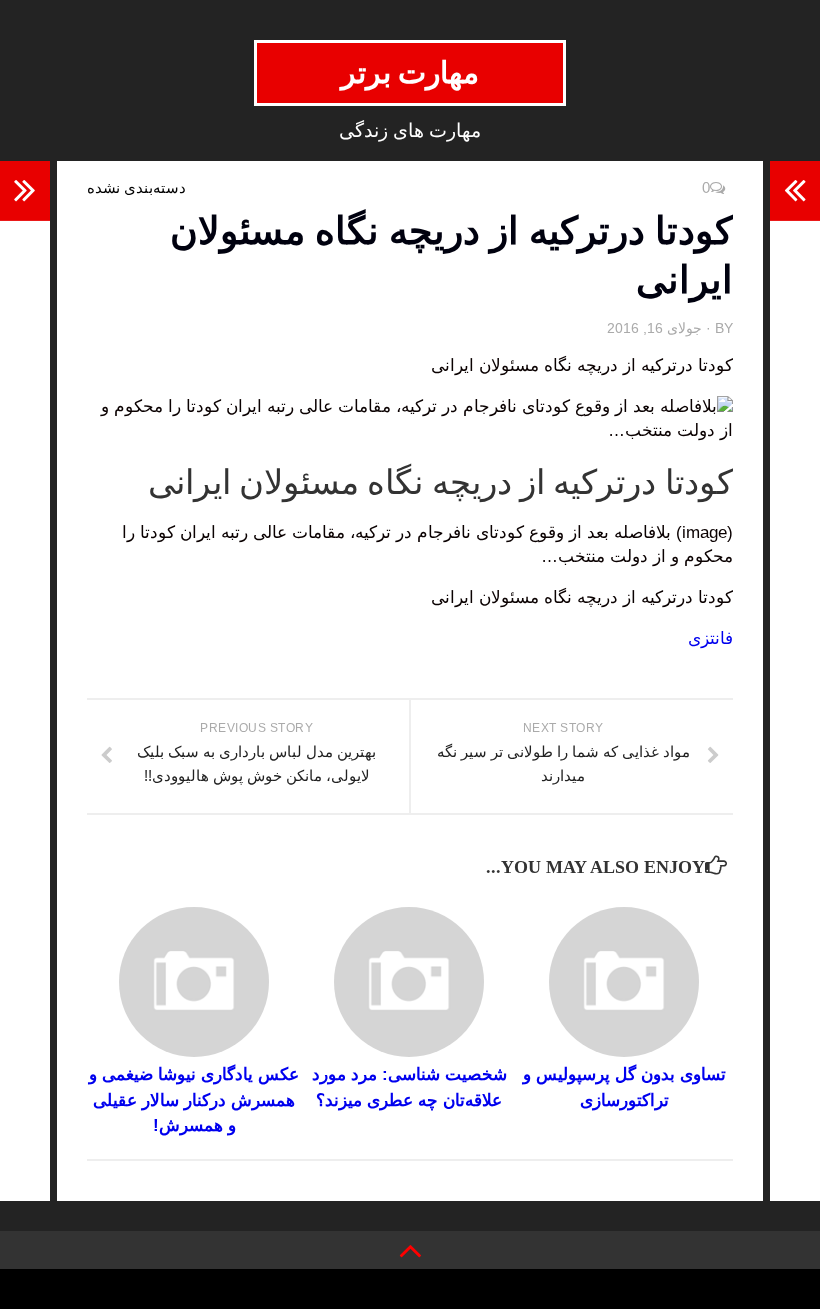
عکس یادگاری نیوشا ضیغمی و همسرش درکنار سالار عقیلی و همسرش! (194, 1100)
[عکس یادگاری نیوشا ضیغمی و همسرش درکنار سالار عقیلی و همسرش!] (194, 982)
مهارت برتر (410, 72)
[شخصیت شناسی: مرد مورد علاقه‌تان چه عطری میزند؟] (409, 982)
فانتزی (710, 638)
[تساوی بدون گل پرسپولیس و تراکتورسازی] (624, 982)
